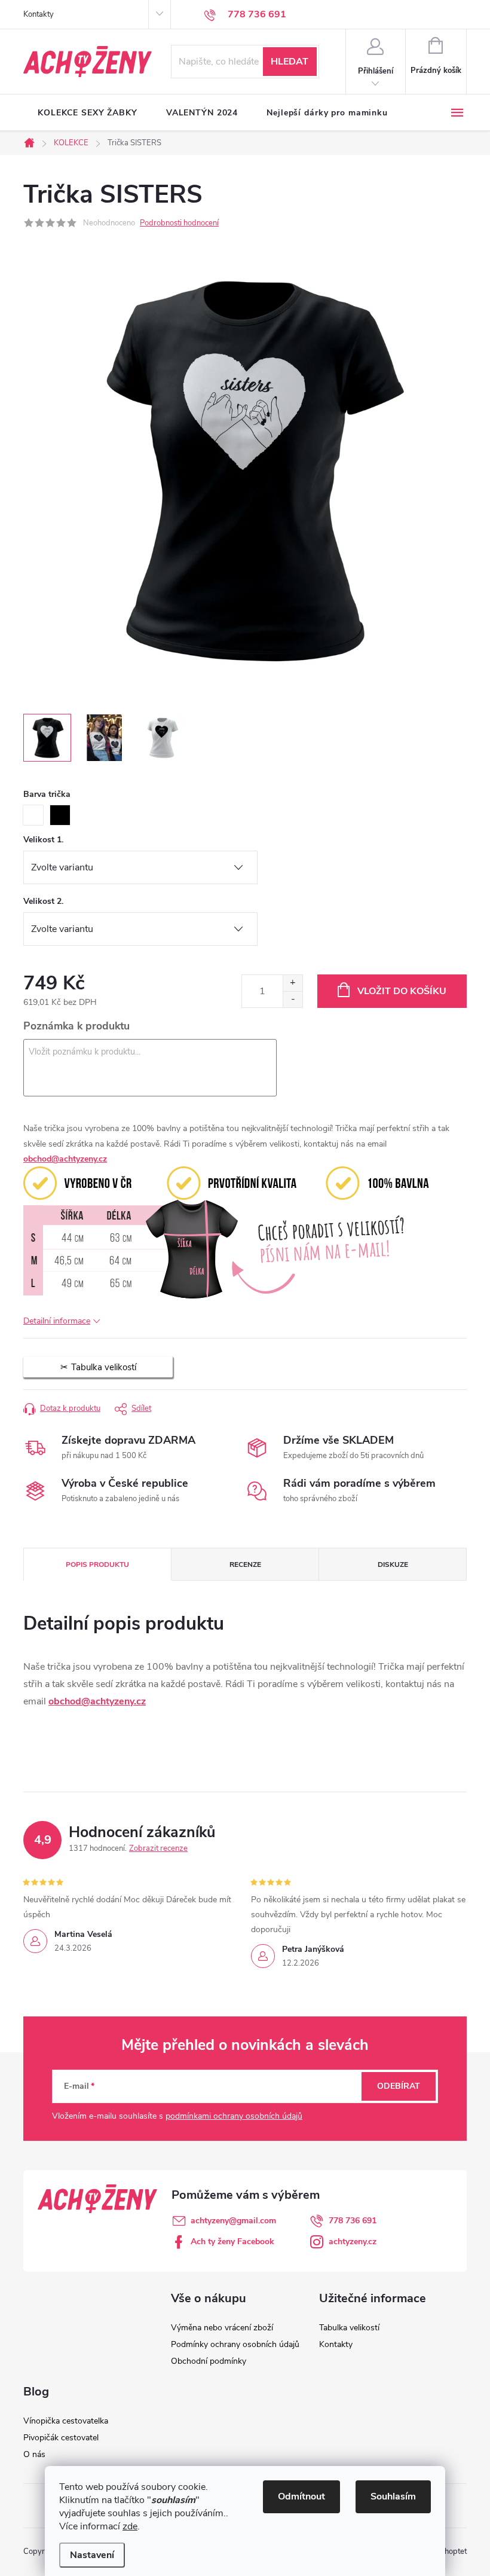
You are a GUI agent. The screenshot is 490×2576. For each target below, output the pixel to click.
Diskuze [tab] (393, 1564)
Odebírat (399, 2086)
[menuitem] (88, 113)
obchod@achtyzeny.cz (65, 1159)
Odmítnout (301, 2496)
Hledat (290, 62)
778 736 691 (353, 2221)
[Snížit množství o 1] (293, 999)
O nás (34, 2454)
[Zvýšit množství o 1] (293, 983)
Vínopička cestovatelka (66, 2421)
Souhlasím (393, 2496)
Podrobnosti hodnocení (179, 223)
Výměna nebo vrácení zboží (222, 2328)
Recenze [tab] (245, 1564)
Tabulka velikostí (349, 2328)
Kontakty (39, 14)
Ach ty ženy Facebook (232, 2242)
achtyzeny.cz (353, 2242)
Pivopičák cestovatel (61, 2438)
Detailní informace (57, 1321)
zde (130, 2526)
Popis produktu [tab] (97, 1564)
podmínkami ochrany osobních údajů (234, 2116)
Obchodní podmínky (209, 2361)
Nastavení (92, 2555)
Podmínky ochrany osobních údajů (235, 2344)
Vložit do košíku (402, 991)
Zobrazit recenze (158, 1848)
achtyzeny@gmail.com (233, 2221)
